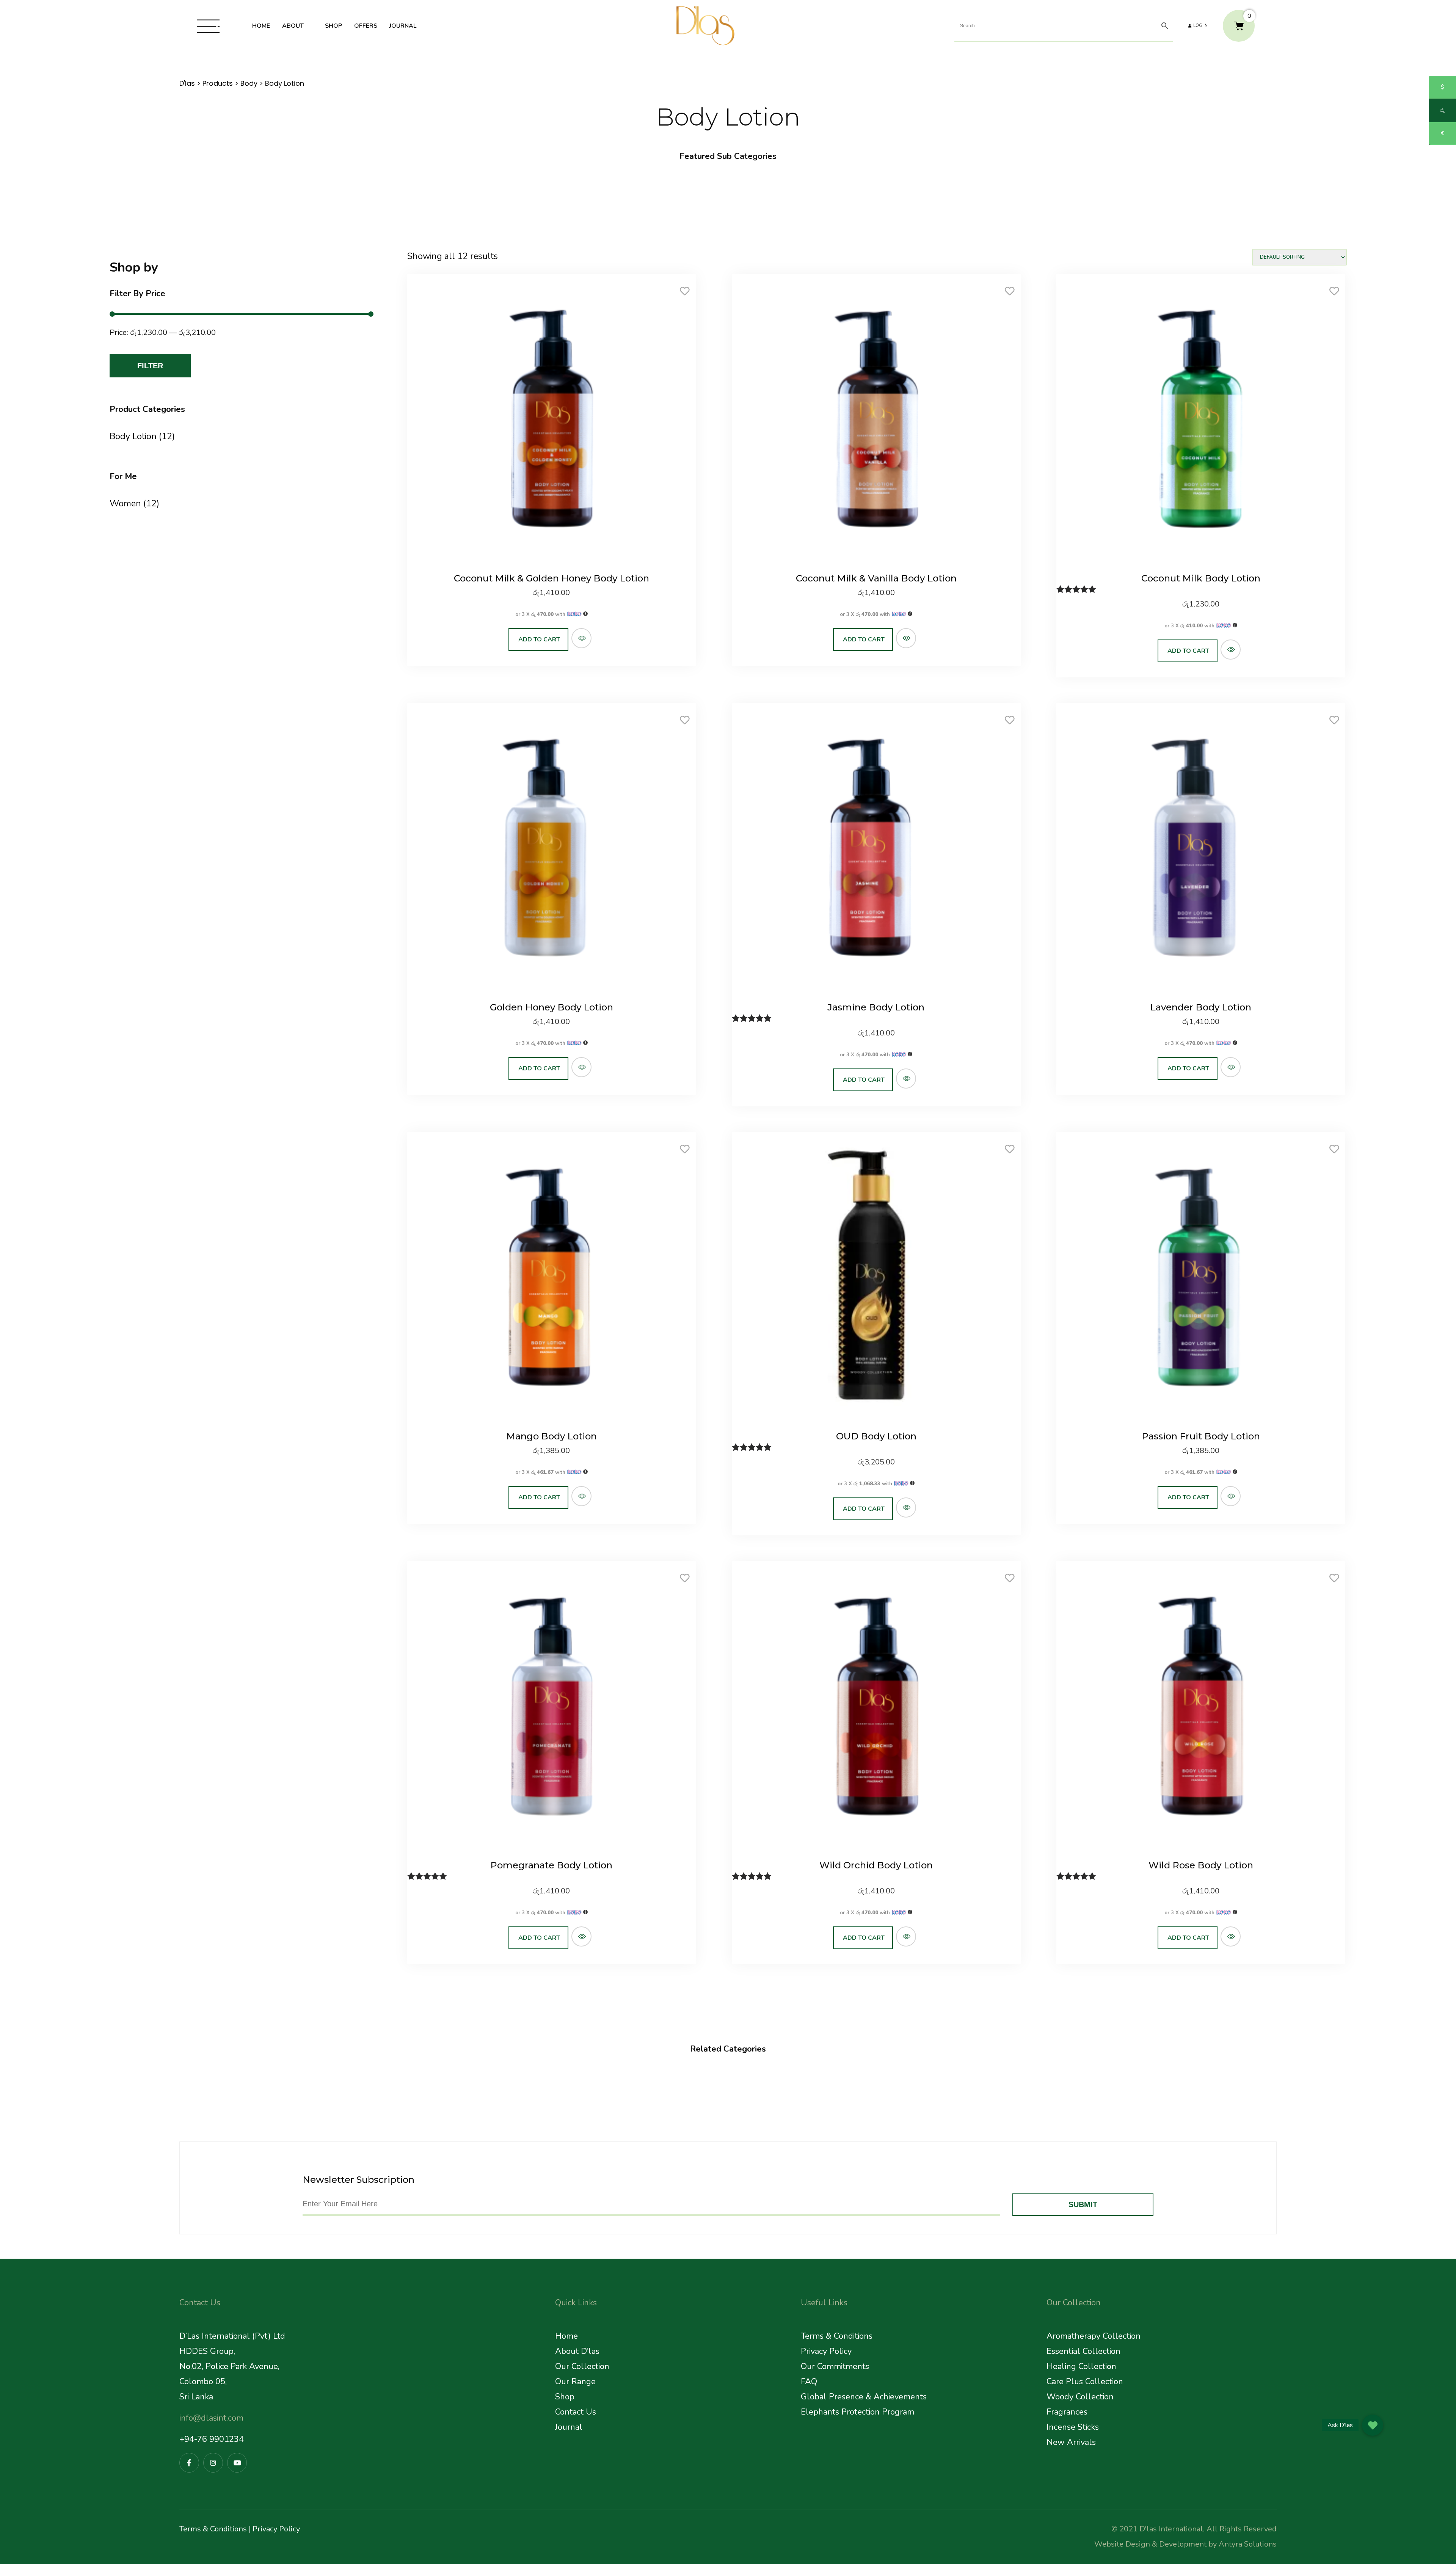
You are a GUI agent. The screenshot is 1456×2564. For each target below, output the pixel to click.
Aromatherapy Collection (1094, 2336)
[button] (1373, 2425)
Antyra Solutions (1248, 2544)
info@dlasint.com (211, 2418)
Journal (569, 2427)
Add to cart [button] (539, 639)
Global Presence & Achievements (864, 2397)
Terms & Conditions (837, 2336)
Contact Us (576, 2412)
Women (125, 504)
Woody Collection (1080, 2397)
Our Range (575, 2382)
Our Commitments (835, 2366)
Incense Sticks (1073, 2427)
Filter (150, 366)
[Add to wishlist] (685, 294)
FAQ (809, 2382)
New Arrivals (1071, 2442)
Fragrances (1067, 2412)
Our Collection (582, 2366)
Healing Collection (1081, 2366)
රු (1442, 110)
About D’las (577, 2351)
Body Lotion (133, 436)
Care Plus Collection (1085, 2382)
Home (566, 2336)
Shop (565, 2397)
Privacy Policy (826, 2351)
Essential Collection (1083, 2351)
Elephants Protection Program (857, 2412)
